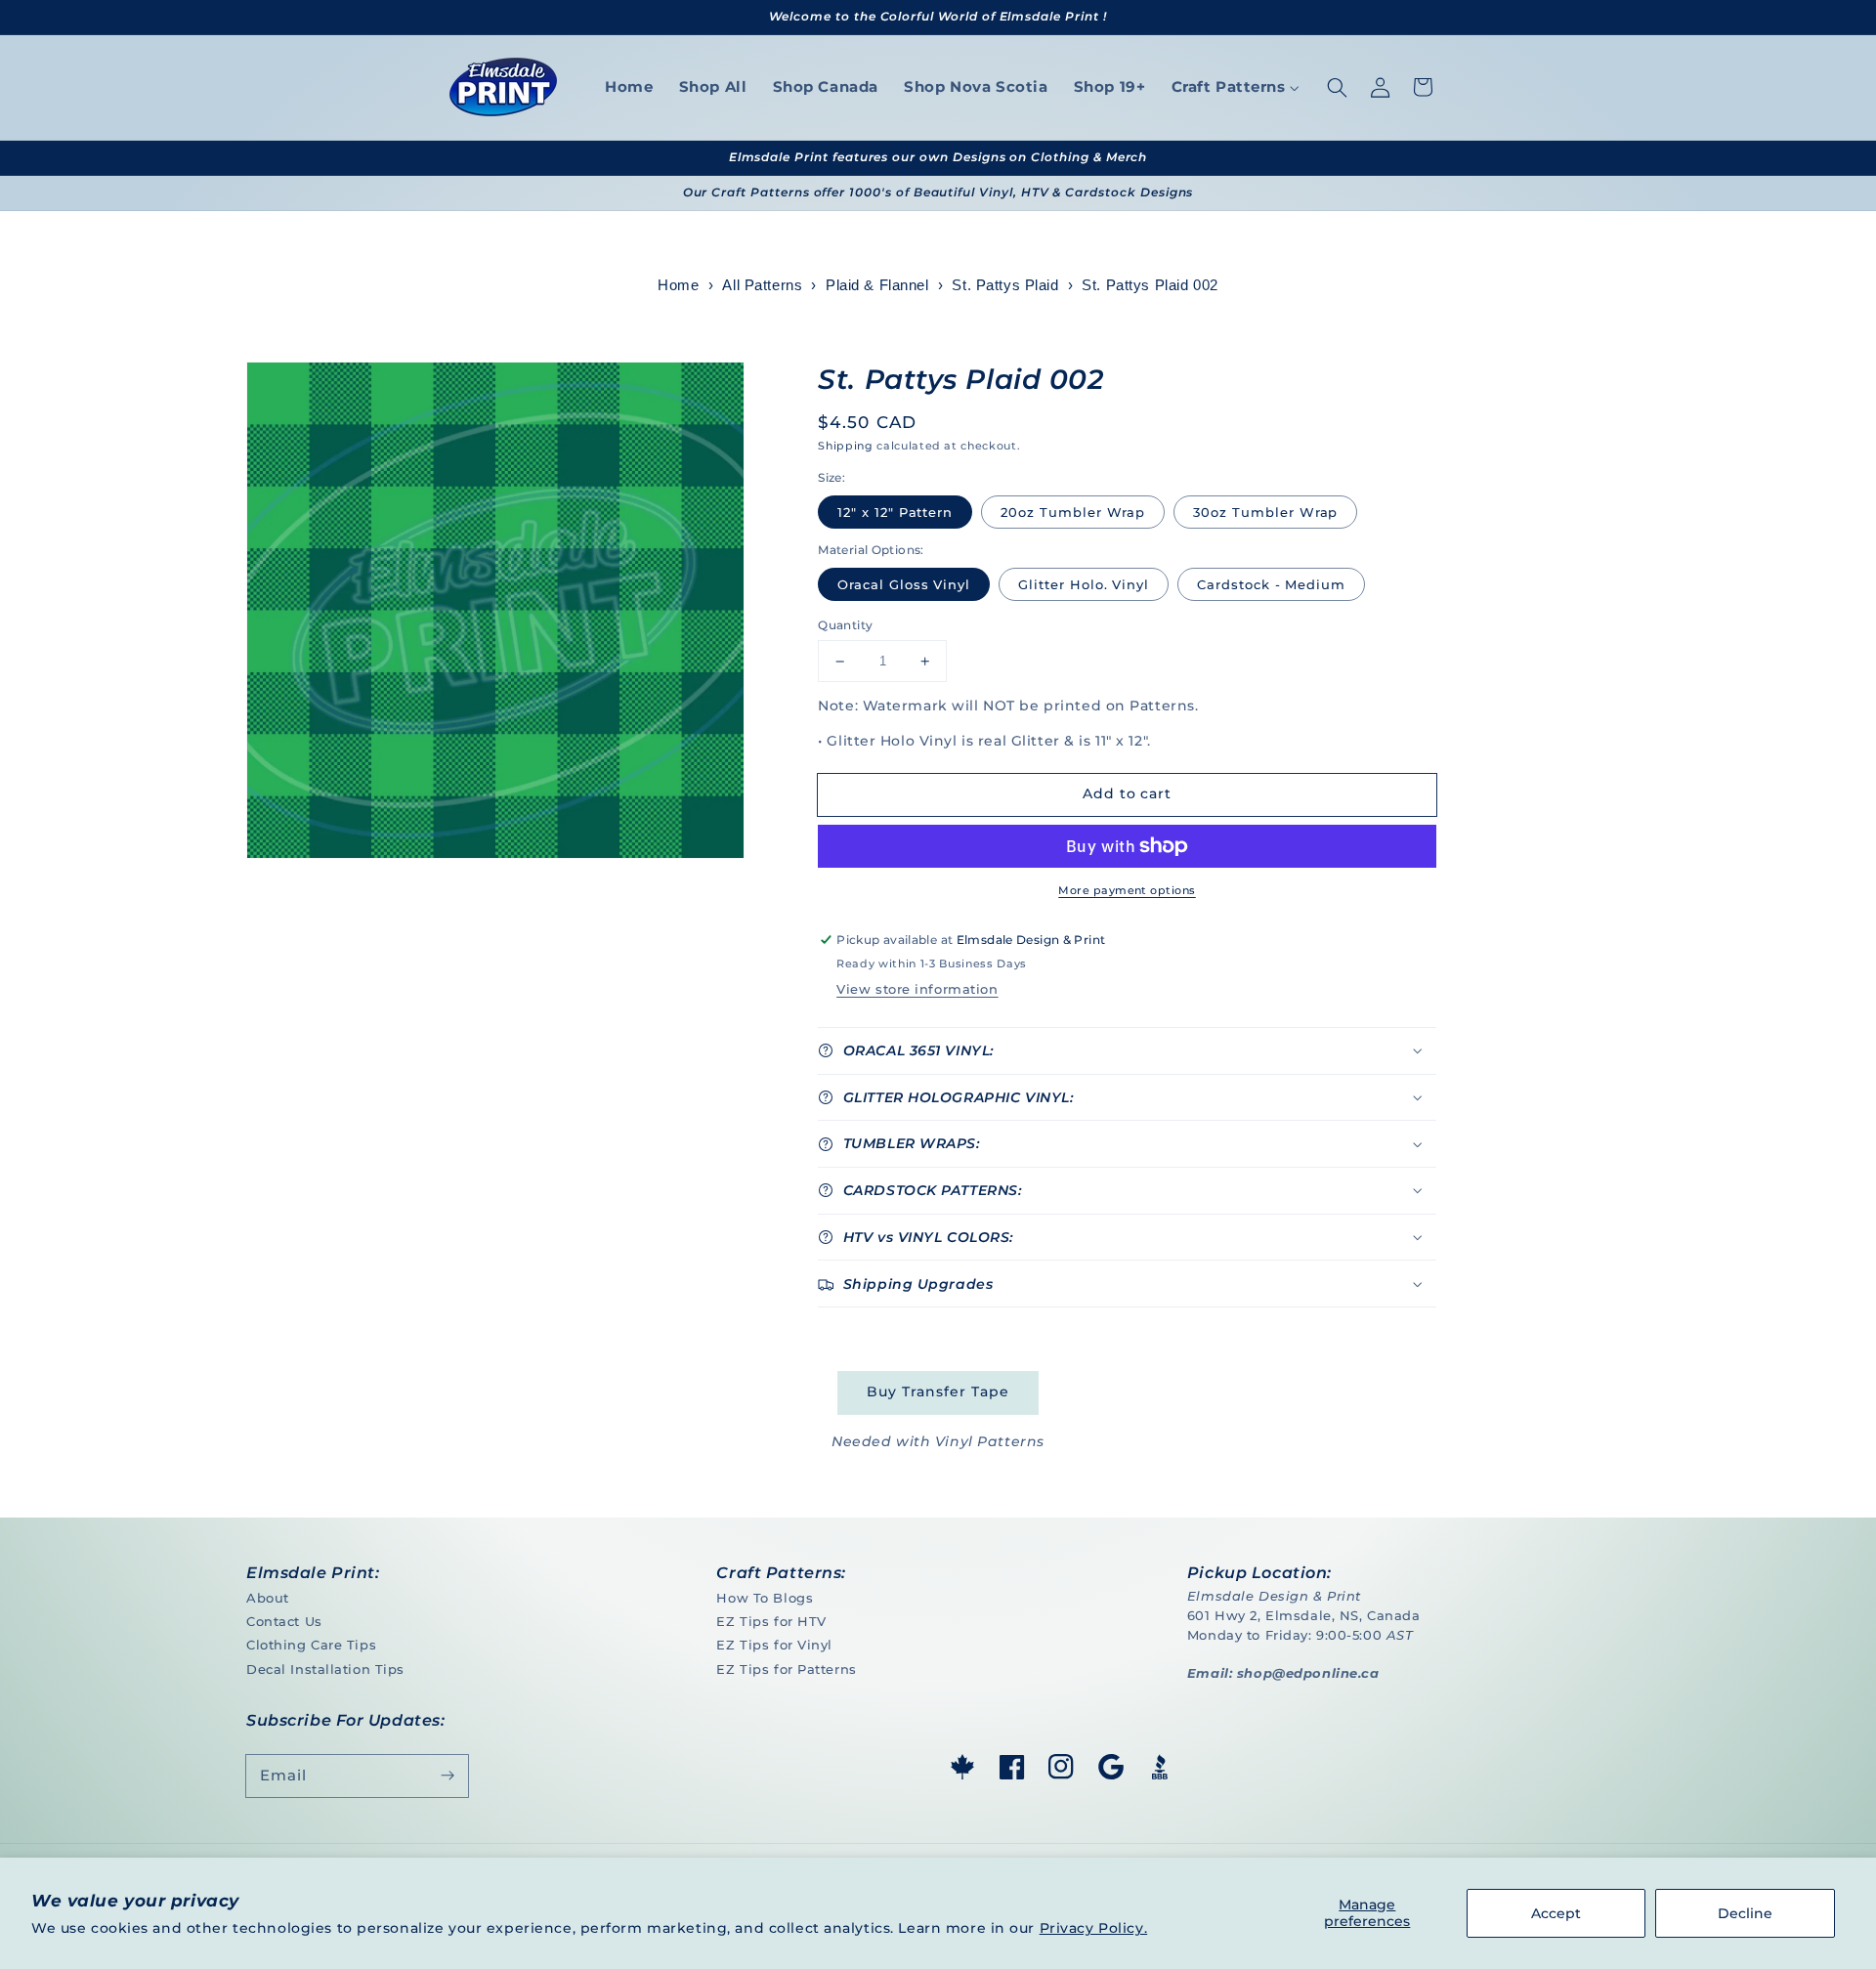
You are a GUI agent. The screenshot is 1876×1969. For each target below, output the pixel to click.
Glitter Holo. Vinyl (1084, 584)
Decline (1745, 1913)
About (268, 1598)
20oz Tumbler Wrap (1073, 512)
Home (678, 285)
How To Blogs (765, 1598)
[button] (1337, 87)
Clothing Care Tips (311, 1645)
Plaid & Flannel (877, 285)
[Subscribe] (448, 1776)
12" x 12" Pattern (895, 512)
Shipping (845, 446)
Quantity (845, 625)
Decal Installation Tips (325, 1669)
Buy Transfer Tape (938, 1391)
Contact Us (284, 1621)
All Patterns (762, 285)
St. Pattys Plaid (1005, 285)
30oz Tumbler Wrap (1265, 512)
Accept (1556, 1913)
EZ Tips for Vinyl (774, 1645)
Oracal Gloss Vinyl (904, 584)
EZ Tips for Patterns (786, 1669)
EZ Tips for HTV (771, 1621)
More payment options (1127, 890)
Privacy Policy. (1094, 1928)
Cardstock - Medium (1271, 584)
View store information (917, 989)
